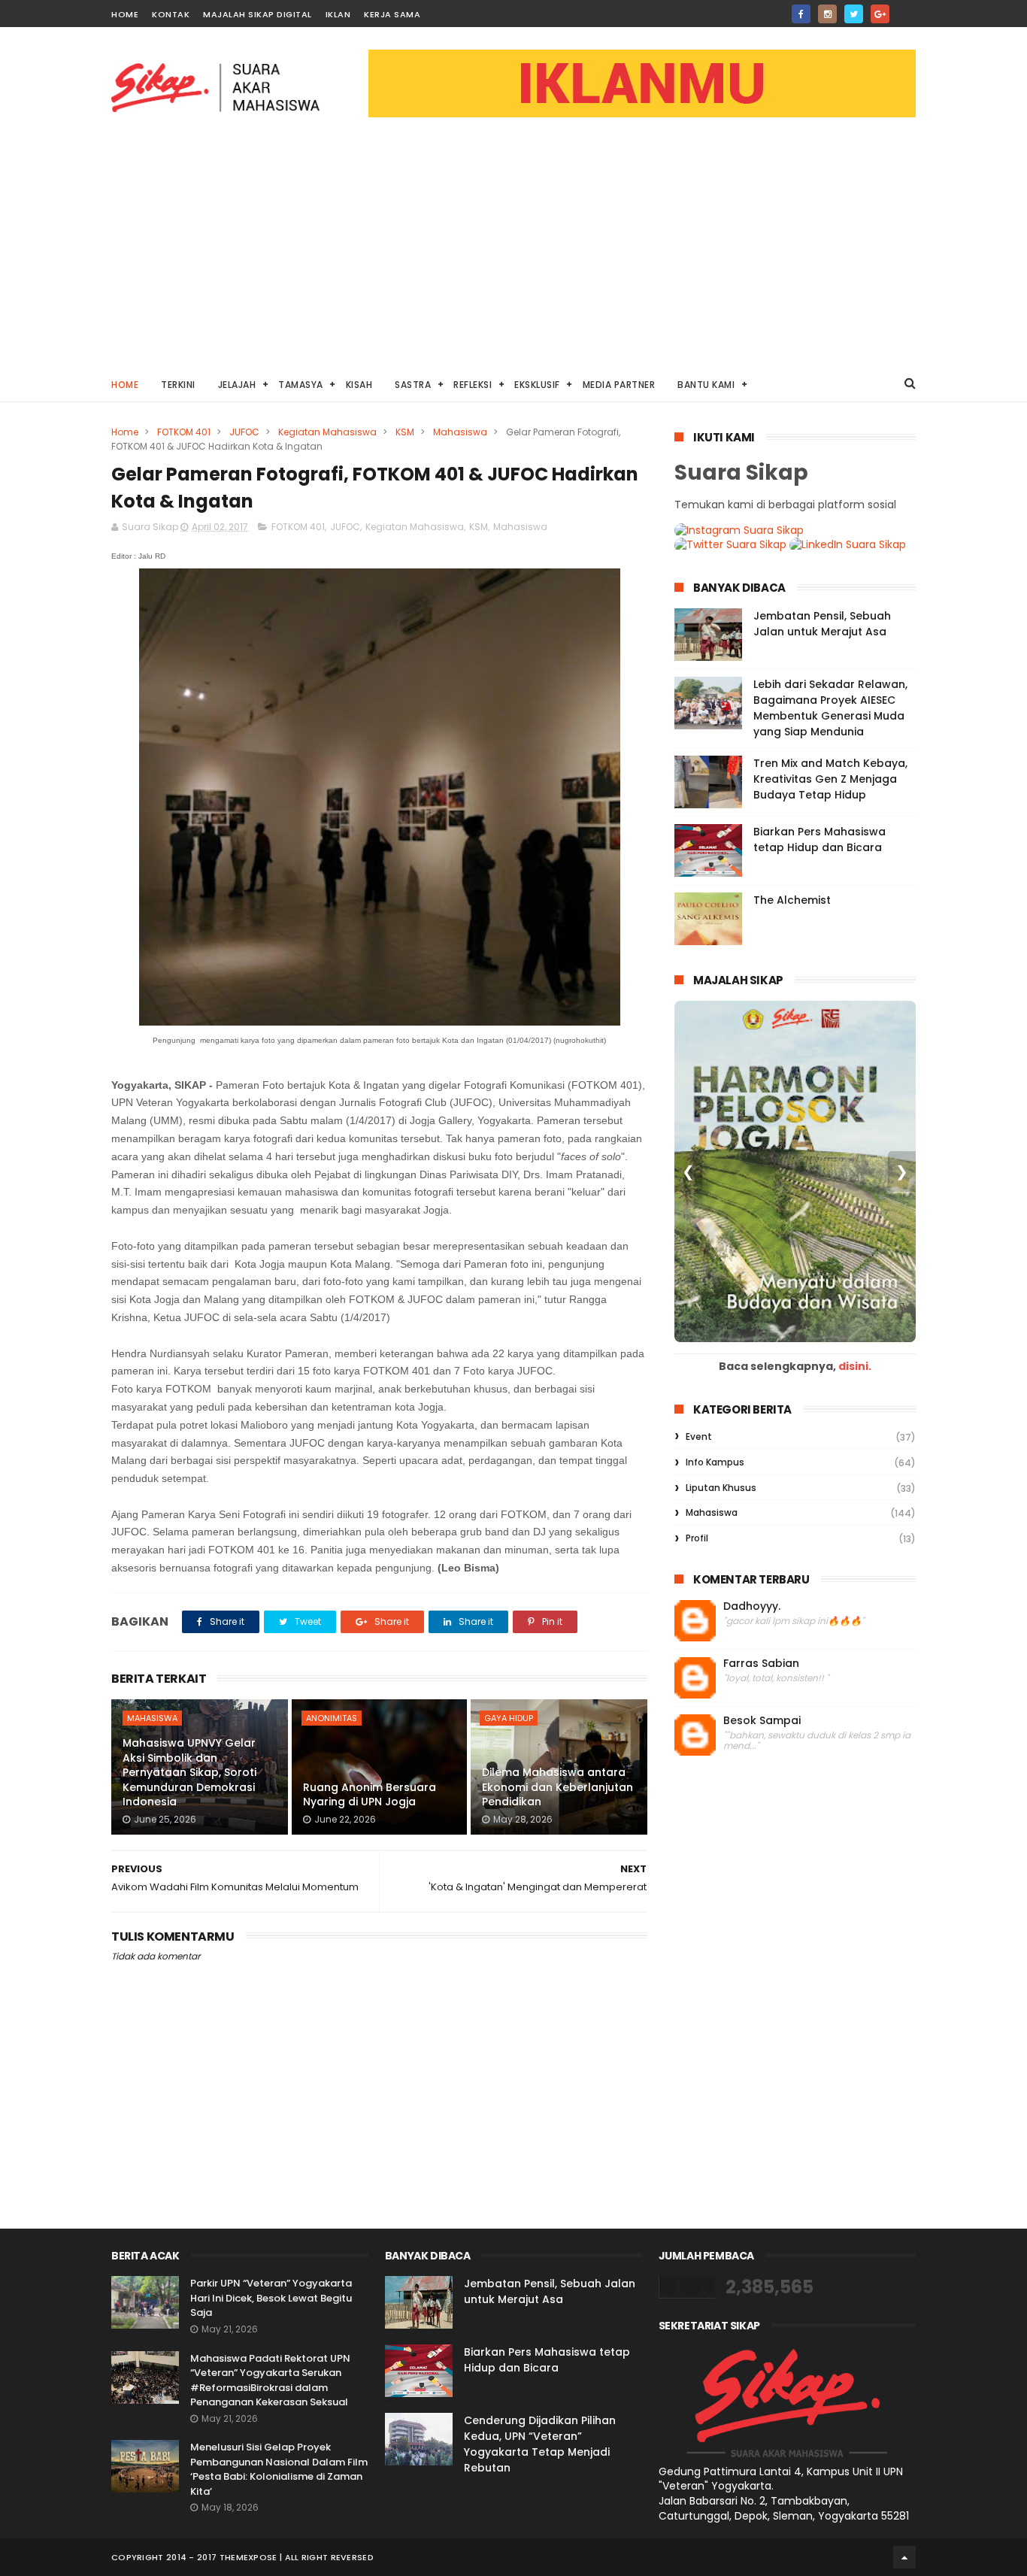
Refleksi (473, 385)
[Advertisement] (513, 253)
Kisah (359, 385)
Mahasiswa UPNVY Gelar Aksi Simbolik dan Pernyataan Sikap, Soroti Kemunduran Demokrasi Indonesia (189, 1772)
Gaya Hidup (509, 1718)
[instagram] (827, 14)
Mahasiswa (460, 432)
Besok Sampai (762, 1721)
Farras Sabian (761, 1664)
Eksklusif (537, 385)
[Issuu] (906, 9)
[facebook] (801, 14)
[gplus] (880, 14)
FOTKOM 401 (184, 432)
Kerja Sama (392, 14)
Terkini (178, 385)
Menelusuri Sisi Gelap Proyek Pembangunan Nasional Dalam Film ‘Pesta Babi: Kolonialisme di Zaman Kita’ (279, 2469)
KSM (405, 432)
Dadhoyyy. (752, 1606)
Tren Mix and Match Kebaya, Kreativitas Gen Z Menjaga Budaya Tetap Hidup (830, 779)
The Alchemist (792, 900)
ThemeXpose (248, 2557)
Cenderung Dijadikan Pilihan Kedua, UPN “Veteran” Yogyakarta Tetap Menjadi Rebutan (540, 2444)
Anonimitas (332, 1718)
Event (699, 1436)
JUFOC (244, 432)
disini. (855, 1366)
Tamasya (301, 385)
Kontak (171, 14)
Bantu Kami (706, 385)
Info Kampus (715, 1462)
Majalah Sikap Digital (258, 14)
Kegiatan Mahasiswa (327, 432)
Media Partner (619, 385)
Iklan (338, 14)
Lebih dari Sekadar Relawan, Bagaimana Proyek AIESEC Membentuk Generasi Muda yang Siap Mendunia (830, 708)
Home (125, 14)
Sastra (413, 385)
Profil (697, 1538)
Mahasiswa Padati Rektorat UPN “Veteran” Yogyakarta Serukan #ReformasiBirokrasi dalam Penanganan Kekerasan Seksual (270, 2381)
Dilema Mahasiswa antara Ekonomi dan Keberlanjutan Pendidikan (557, 1787)
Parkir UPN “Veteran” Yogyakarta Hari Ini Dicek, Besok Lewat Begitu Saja (271, 2298)
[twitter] (854, 14)
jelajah (237, 385)
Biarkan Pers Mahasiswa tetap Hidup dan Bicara (819, 839)
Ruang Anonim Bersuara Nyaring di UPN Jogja (370, 1795)
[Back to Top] (904, 2557)
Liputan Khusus (721, 1488)
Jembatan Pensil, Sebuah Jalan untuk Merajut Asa (822, 624)
